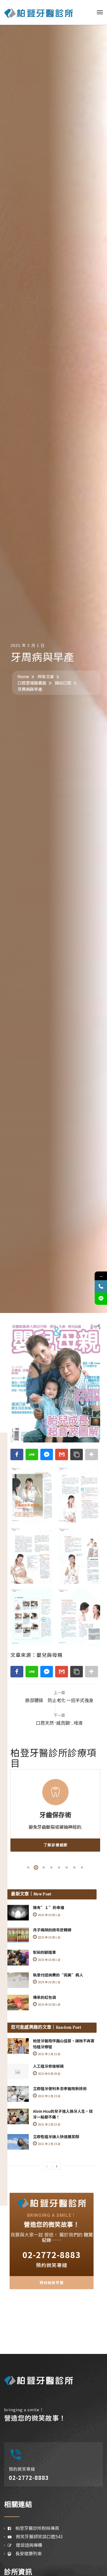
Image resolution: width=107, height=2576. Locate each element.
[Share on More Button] (91, 1454)
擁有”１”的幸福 (49, 1907)
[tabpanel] (55, 1810)
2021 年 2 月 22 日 (49, 2054)
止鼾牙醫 (55, 1816)
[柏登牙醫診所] (38, 12)
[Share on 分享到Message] (47, 1454)
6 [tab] (67, 1867)
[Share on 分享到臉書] (17, 1454)
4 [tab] (51, 1867)
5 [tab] (59, 1867)
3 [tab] (44, 1867)
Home (23, 676)
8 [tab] (82, 1867)
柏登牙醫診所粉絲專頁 (35, 2528)
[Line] (101, 1299)
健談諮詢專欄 (27, 2545)
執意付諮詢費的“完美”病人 (58, 1975)
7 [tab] (74, 1867)
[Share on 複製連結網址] (77, 1454)
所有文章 (46, 676)
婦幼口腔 (63, 683)
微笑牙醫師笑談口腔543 (37, 2536)
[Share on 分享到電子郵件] (61, 1454)
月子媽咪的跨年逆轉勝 (52, 1930)
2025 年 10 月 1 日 (49, 1915)
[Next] (57, 2166)
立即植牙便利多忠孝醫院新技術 (60, 2088)
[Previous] (47, 2166)
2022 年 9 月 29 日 (49, 2074)
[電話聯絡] (101, 1286)
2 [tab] (36, 1867)
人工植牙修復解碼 (48, 2066)
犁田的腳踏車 (44, 1952)
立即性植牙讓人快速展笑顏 (56, 2137)
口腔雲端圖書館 (32, 683)
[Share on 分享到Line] (32, 1454)
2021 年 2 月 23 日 (49, 2096)
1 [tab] (28, 1867)
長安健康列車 (26, 2553)
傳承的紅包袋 (44, 1997)
